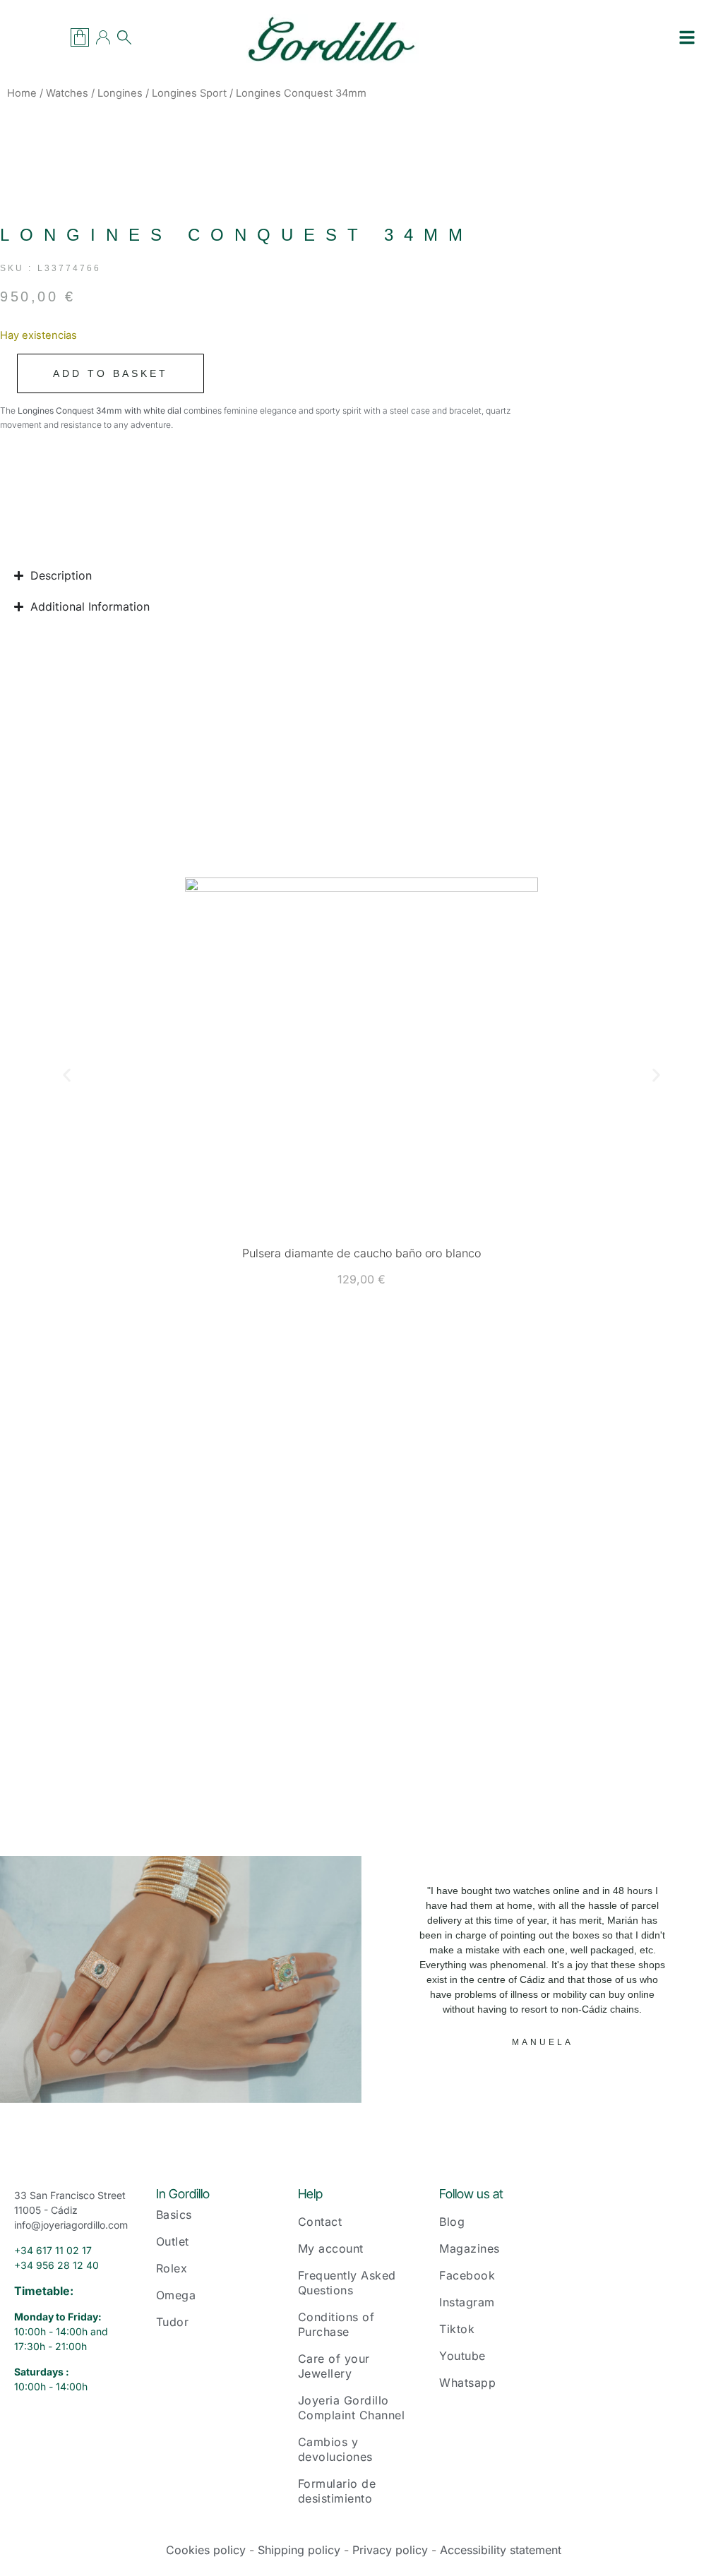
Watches (67, 93)
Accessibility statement (501, 2550)
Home (22, 93)
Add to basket (110, 373)
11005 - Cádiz (46, 2210)
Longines (120, 93)
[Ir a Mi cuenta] (103, 37)
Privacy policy (390, 2550)
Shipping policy (299, 2550)
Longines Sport (189, 93)
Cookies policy (206, 2550)
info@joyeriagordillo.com (71, 2225)
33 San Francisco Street (70, 2195)
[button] (67, 1075)
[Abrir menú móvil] (687, 37)
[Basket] (80, 37)
